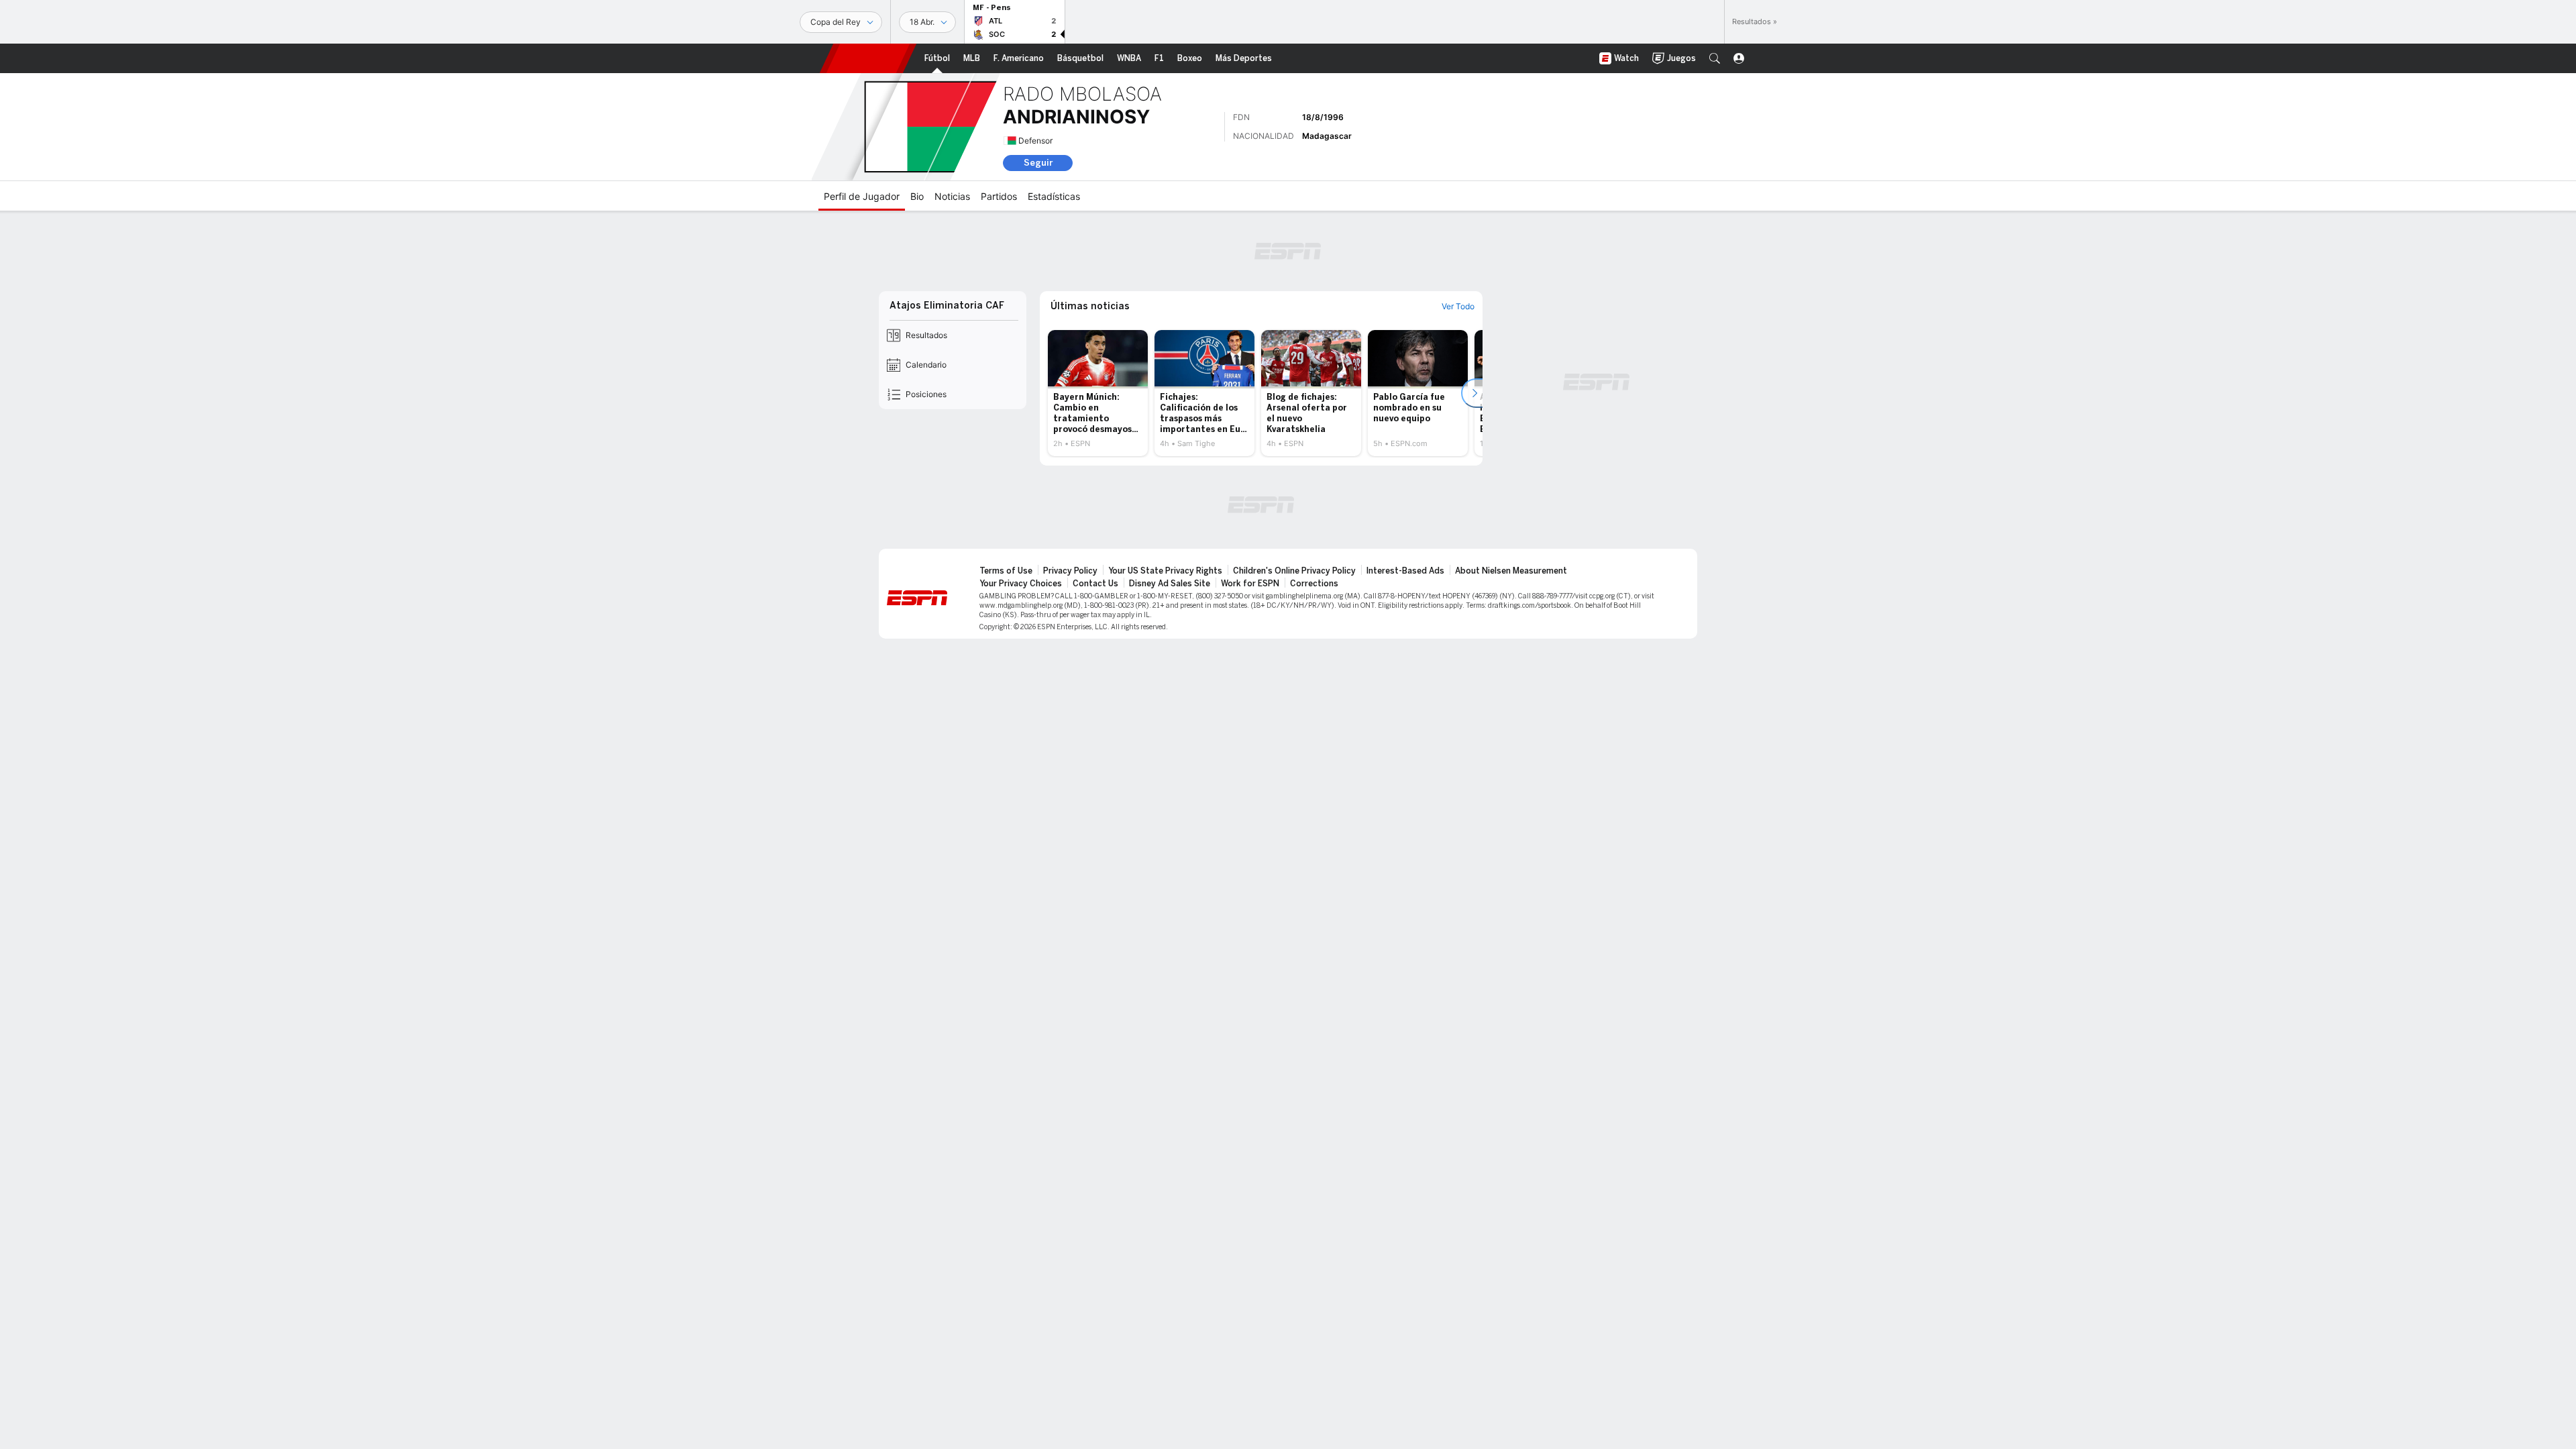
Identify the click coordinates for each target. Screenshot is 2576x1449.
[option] (1098, 393)
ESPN (868, 58)
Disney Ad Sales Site (1170, 584)
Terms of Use (1006, 571)
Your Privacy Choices (1021, 584)
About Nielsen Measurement (1511, 571)
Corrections (1314, 584)
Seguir (1038, 163)
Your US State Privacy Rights (1165, 571)
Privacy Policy (1070, 571)
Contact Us (1095, 584)
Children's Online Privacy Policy (1294, 571)
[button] (1715, 58)
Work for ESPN (1250, 584)
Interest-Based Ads (1405, 571)
